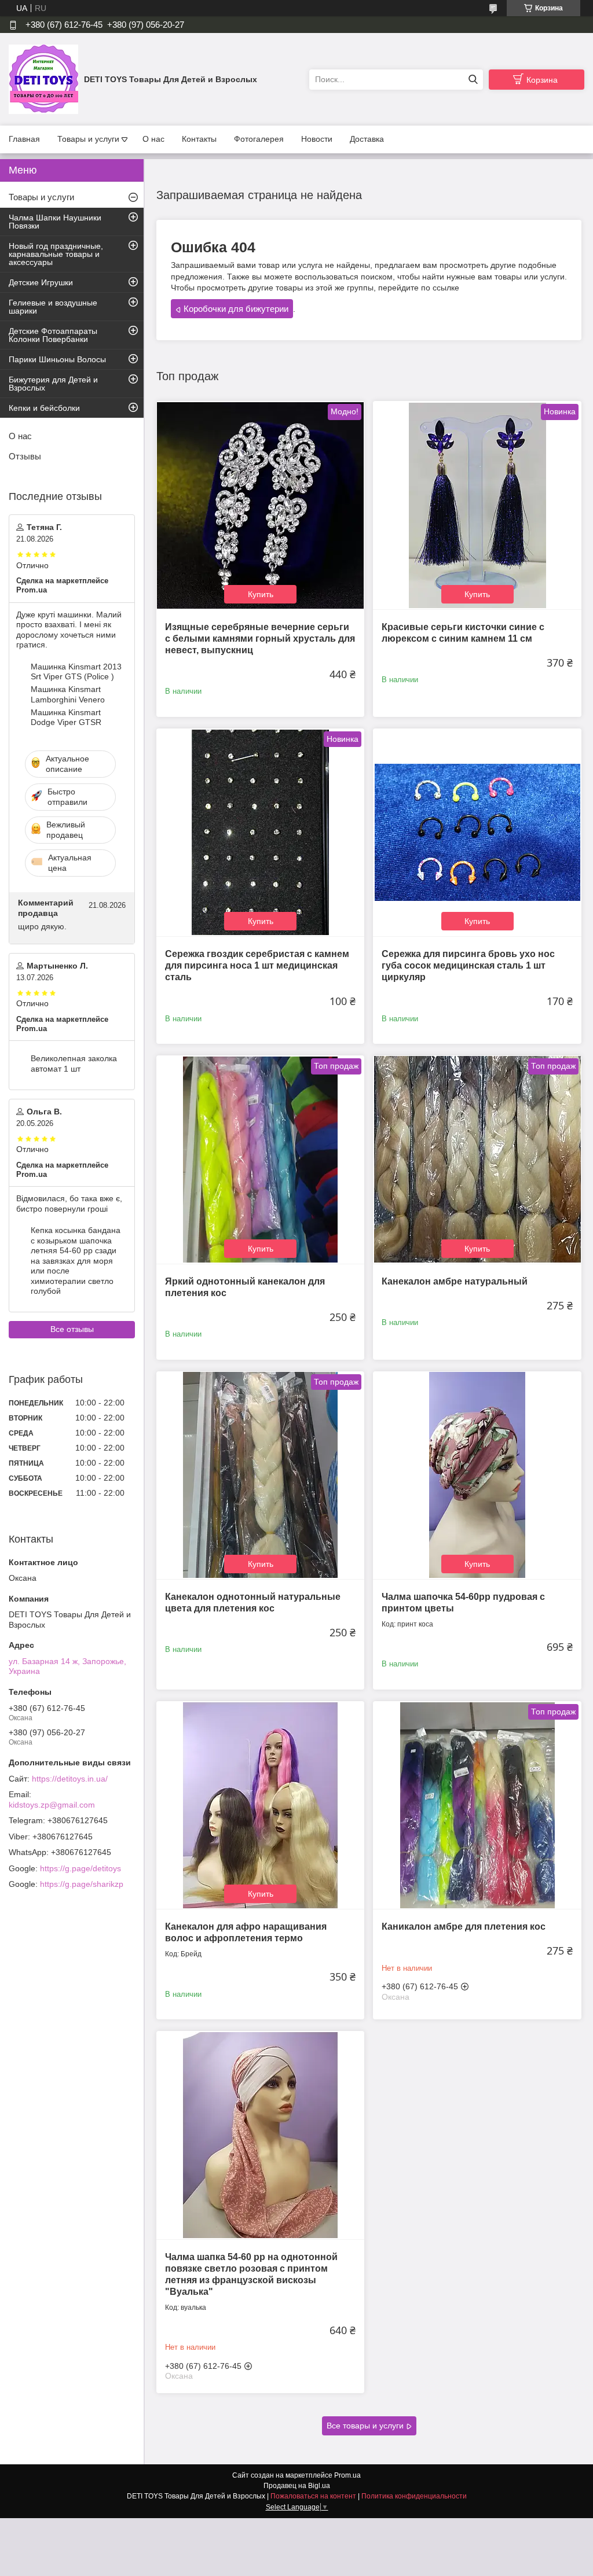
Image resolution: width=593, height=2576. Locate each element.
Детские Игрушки (41, 282)
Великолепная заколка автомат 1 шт (74, 1063)
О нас (153, 139)
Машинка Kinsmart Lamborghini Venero (68, 694)
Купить (261, 594)
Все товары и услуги (365, 2426)
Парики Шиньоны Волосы (57, 359)
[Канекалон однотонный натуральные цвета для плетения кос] (260, 1475)
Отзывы (25, 456)
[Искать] (473, 80)
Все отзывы (72, 1329)
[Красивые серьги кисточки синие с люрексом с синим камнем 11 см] (477, 505)
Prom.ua (347, 2475)
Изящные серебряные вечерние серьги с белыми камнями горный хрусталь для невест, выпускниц (260, 639)
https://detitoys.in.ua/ (70, 1779)
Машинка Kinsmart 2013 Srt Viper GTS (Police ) (76, 672)
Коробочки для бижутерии (236, 309)
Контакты (199, 139)
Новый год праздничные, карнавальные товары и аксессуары (56, 254)
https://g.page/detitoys (80, 1868)
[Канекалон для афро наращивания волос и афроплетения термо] (260, 1805)
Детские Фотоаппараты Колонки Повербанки (53, 335)
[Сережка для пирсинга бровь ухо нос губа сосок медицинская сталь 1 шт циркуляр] (477, 832)
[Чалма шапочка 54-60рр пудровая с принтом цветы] (477, 1475)
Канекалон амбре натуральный (455, 1281)
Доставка (367, 139)
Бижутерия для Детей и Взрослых (53, 384)
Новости (317, 139)
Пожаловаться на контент (313, 2496)
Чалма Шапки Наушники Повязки (55, 222)
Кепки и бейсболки (44, 408)
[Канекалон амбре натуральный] (477, 1159)
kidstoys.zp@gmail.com (52, 1805)
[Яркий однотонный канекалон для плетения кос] (260, 1159)
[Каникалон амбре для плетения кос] (477, 1805)
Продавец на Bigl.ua (297, 2486)
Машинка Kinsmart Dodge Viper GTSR (66, 717)
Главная (24, 139)
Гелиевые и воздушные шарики (53, 307)
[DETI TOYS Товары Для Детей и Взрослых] (43, 79)
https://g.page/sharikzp (82, 1884)
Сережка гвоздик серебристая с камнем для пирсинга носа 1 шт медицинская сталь (257, 965)
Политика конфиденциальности (414, 2496)
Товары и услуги (88, 139)
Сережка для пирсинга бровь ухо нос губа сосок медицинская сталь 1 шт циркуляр (468, 965)
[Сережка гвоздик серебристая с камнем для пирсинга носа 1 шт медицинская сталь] (260, 832)
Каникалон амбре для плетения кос (464, 1927)
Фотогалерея (259, 139)
